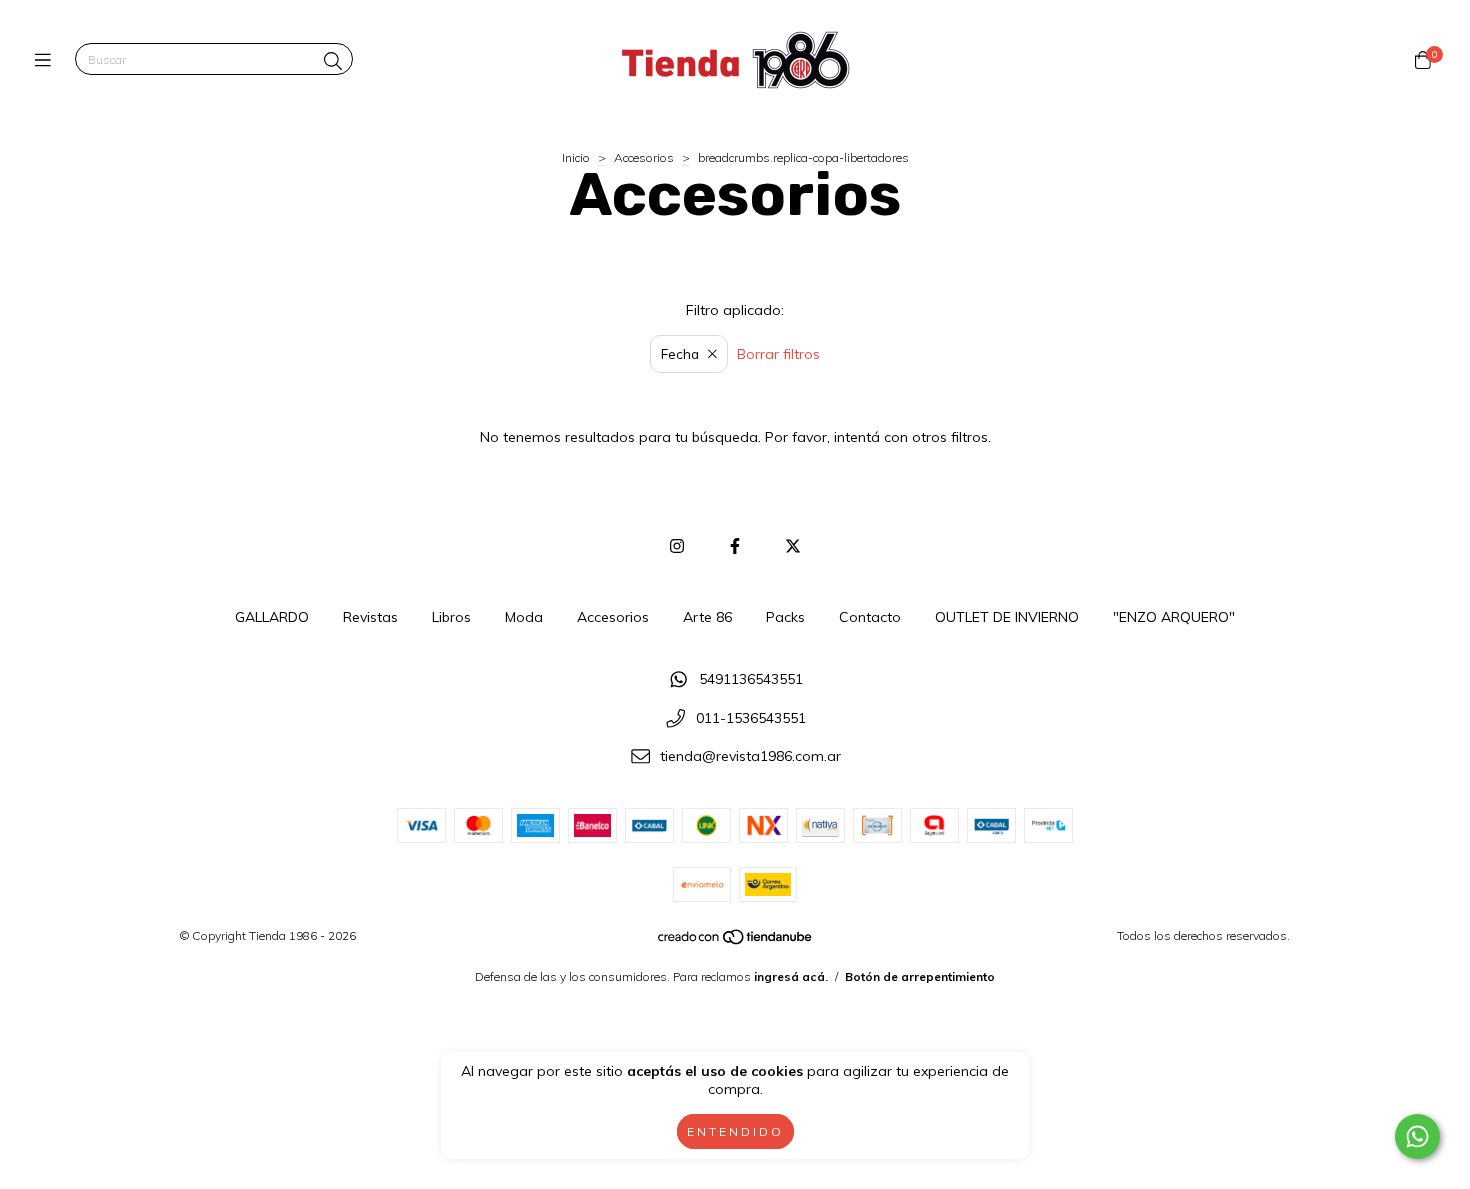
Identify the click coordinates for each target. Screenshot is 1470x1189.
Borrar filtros (778, 354)
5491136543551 (751, 679)
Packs (785, 617)
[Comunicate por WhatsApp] (1417, 1136)
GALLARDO (272, 617)
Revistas (370, 617)
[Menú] (47, 60)
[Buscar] (333, 61)
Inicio (576, 157)
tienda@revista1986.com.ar (750, 757)
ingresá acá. (791, 976)
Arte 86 (707, 617)
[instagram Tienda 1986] (677, 546)
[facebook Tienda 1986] (735, 546)
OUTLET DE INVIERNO (1007, 617)
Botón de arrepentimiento (920, 976)
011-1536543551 (751, 718)
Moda (524, 617)
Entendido (735, 1131)
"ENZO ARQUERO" (1174, 617)
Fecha (680, 354)
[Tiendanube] (736, 941)
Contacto (870, 617)
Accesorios (644, 157)
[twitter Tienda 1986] (793, 546)
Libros (451, 617)
